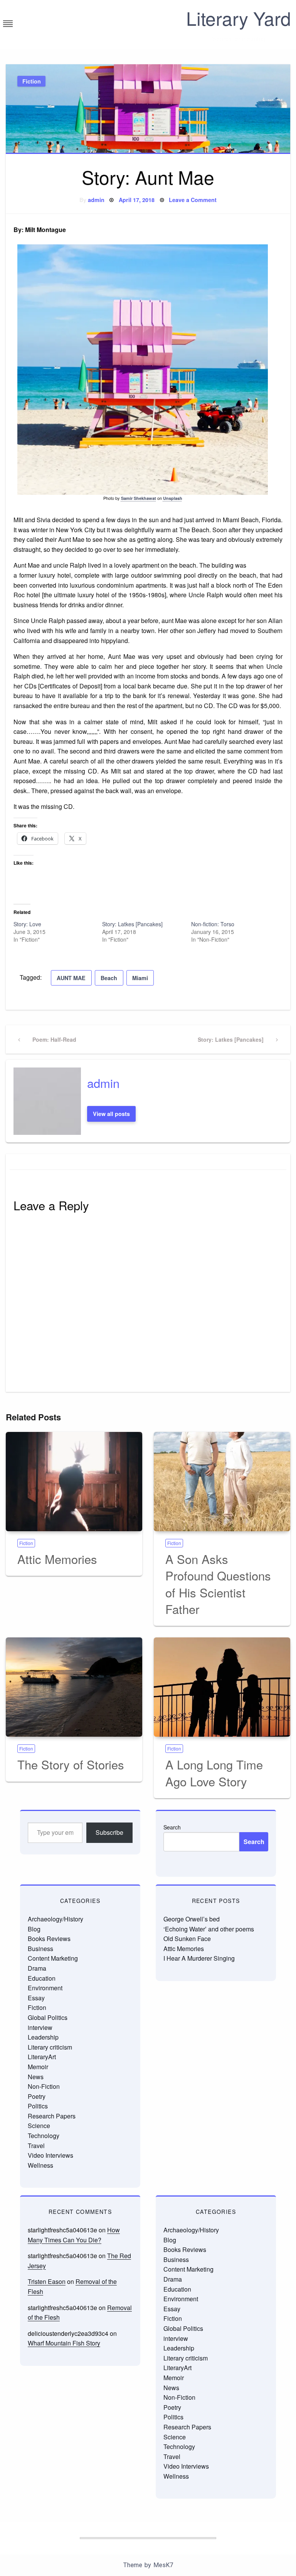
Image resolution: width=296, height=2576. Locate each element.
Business (40, 1949)
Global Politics (48, 2017)
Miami (140, 978)
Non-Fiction (44, 2086)
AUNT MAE (71, 978)
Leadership (43, 2037)
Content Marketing (53, 1958)
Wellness (40, 2165)
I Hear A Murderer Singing (199, 1958)
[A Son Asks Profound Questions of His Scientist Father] (222, 1482)
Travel (36, 2146)
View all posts (111, 1114)
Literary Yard (239, 18)
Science (39, 2126)
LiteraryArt (42, 2057)
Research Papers (52, 2116)
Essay (36, 1998)
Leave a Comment (193, 200)
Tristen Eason (47, 2281)
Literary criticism (50, 2047)
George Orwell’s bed (192, 1919)
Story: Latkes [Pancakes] (132, 924)
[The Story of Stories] (74, 1687)
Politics (38, 2106)
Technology (44, 2136)
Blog (34, 1929)
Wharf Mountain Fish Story (64, 2343)
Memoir (38, 2067)
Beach (109, 978)
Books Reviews (49, 1939)
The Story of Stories (71, 1764)
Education (42, 1978)
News (36, 2077)
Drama (37, 1968)
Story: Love (27, 924)
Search (172, 1827)
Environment (45, 1988)
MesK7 (163, 2565)
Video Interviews (50, 2155)
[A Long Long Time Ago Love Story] (222, 1687)
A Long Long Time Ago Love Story (214, 1772)
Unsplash (173, 498)
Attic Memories (57, 1559)
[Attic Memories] (74, 1482)
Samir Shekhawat (139, 498)
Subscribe (109, 1832)
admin (96, 200)
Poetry (37, 2096)
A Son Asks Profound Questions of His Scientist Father (218, 1584)
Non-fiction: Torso (213, 924)
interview (40, 2027)
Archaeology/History (55, 1919)
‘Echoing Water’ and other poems (209, 1929)
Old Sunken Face (187, 1939)
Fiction (32, 81)
